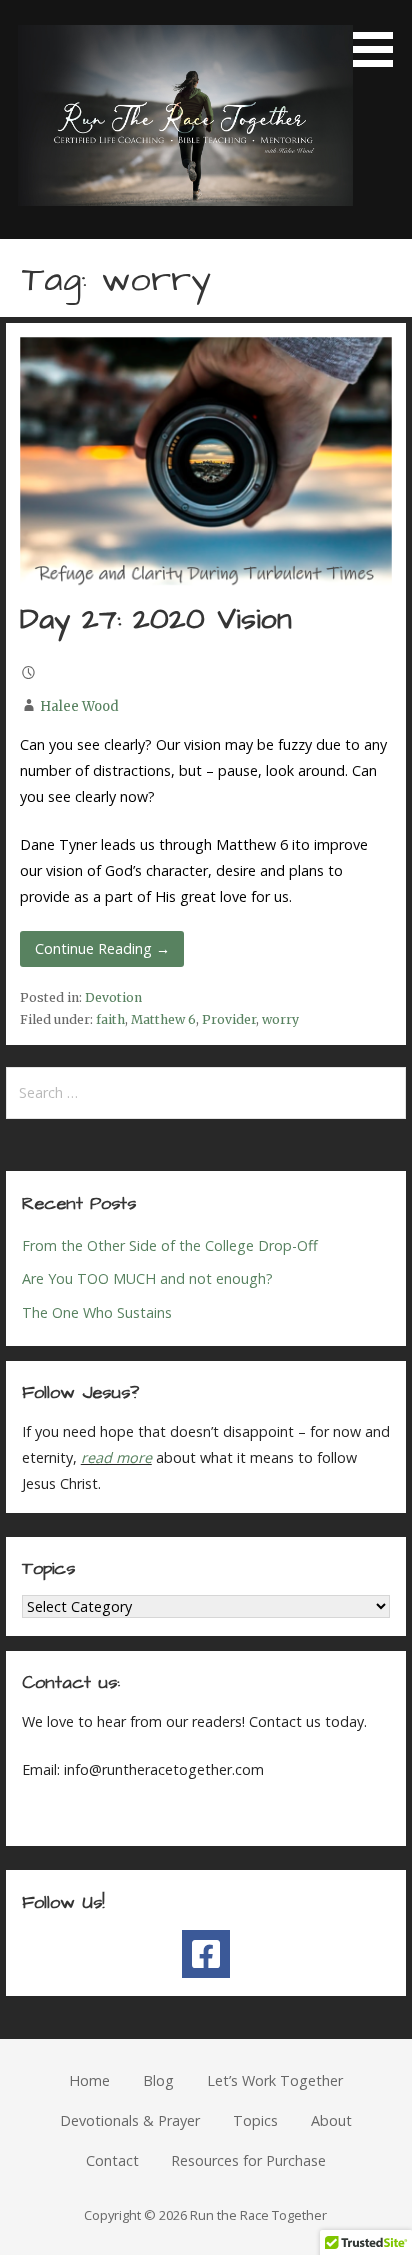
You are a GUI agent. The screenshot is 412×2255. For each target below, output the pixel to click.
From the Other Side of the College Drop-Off (170, 1245)
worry (280, 1019)
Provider (229, 1019)
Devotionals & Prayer (130, 2120)
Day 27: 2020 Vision (156, 620)
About (331, 2120)
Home (89, 2080)
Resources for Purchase (248, 2160)
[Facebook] (206, 1954)
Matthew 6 (163, 1019)
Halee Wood (79, 706)
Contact (112, 2160)
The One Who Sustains (97, 1312)
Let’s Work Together (275, 2080)
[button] (380, 37)
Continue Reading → (102, 948)
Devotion (113, 997)
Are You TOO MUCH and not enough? (147, 1278)
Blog (158, 2080)
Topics (255, 2120)
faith (110, 1019)
